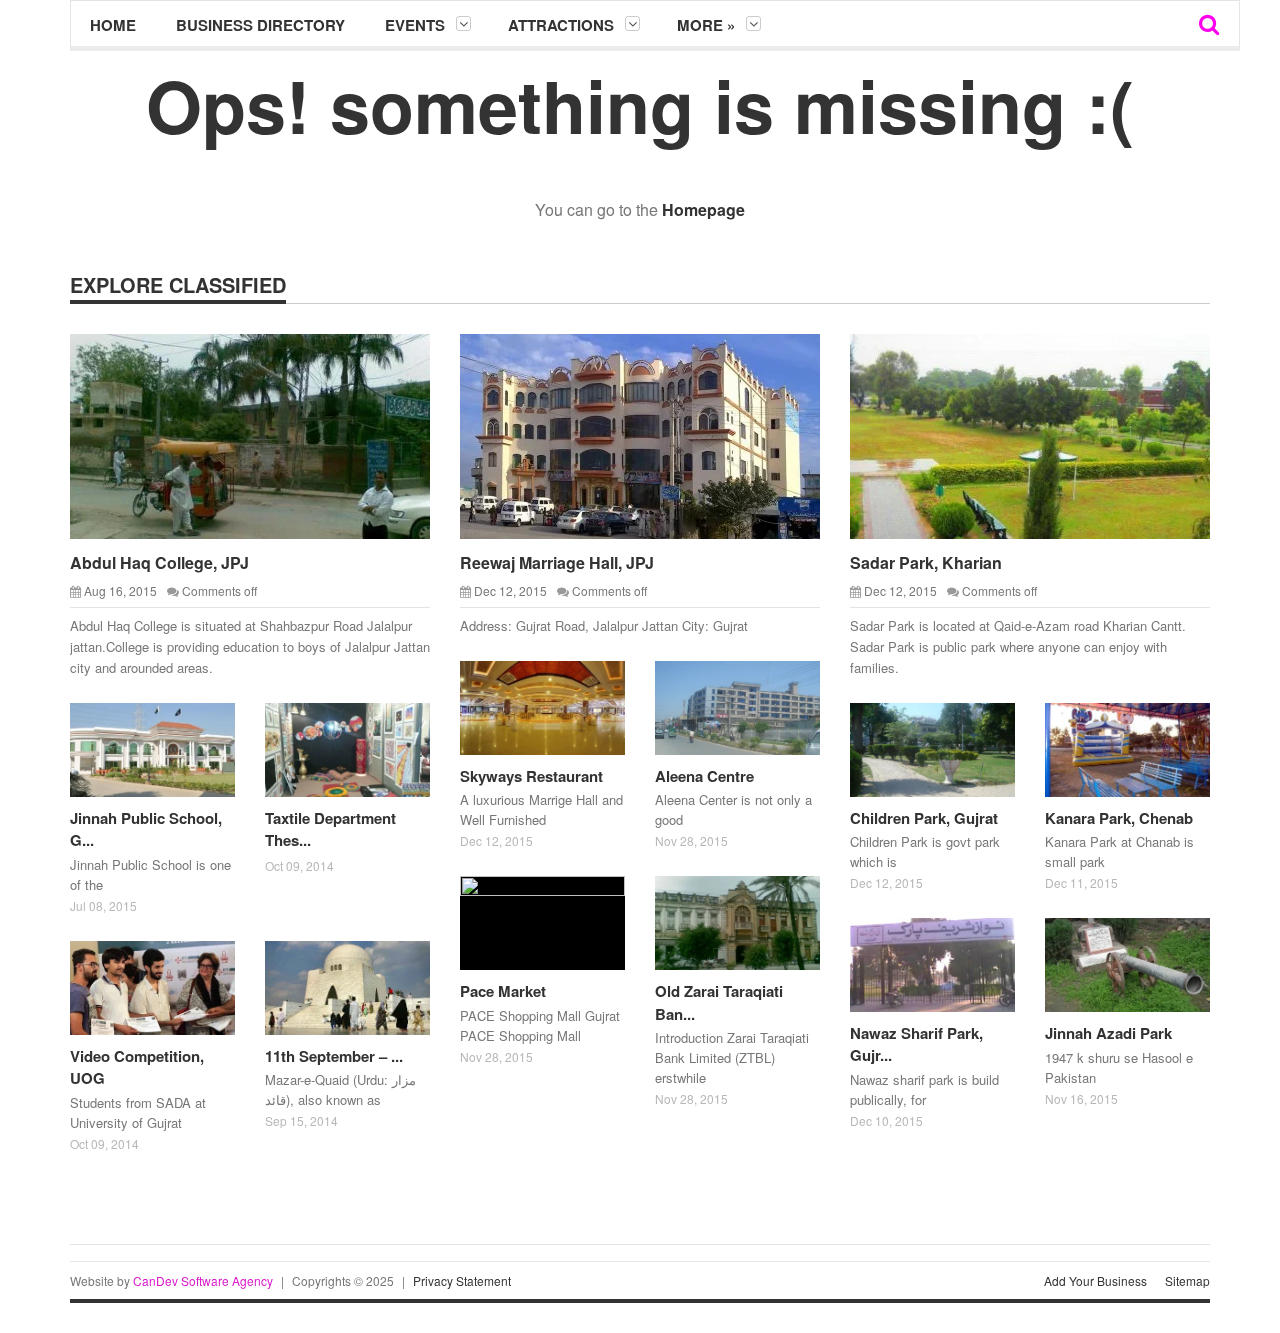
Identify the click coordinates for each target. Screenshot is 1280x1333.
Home (113, 25)
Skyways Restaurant (531, 776)
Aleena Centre (704, 776)
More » (706, 25)
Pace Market (503, 991)
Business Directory (260, 25)
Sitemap (1187, 1280)
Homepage (703, 209)
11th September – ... (334, 1056)
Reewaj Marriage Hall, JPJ (557, 562)
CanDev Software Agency (203, 1280)
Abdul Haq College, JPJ (159, 562)
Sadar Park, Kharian (926, 562)
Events (415, 25)
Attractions (561, 25)
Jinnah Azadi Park (1108, 1033)
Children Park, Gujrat (924, 818)
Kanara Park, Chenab (1119, 818)
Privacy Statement (462, 1280)
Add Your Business (1095, 1280)
